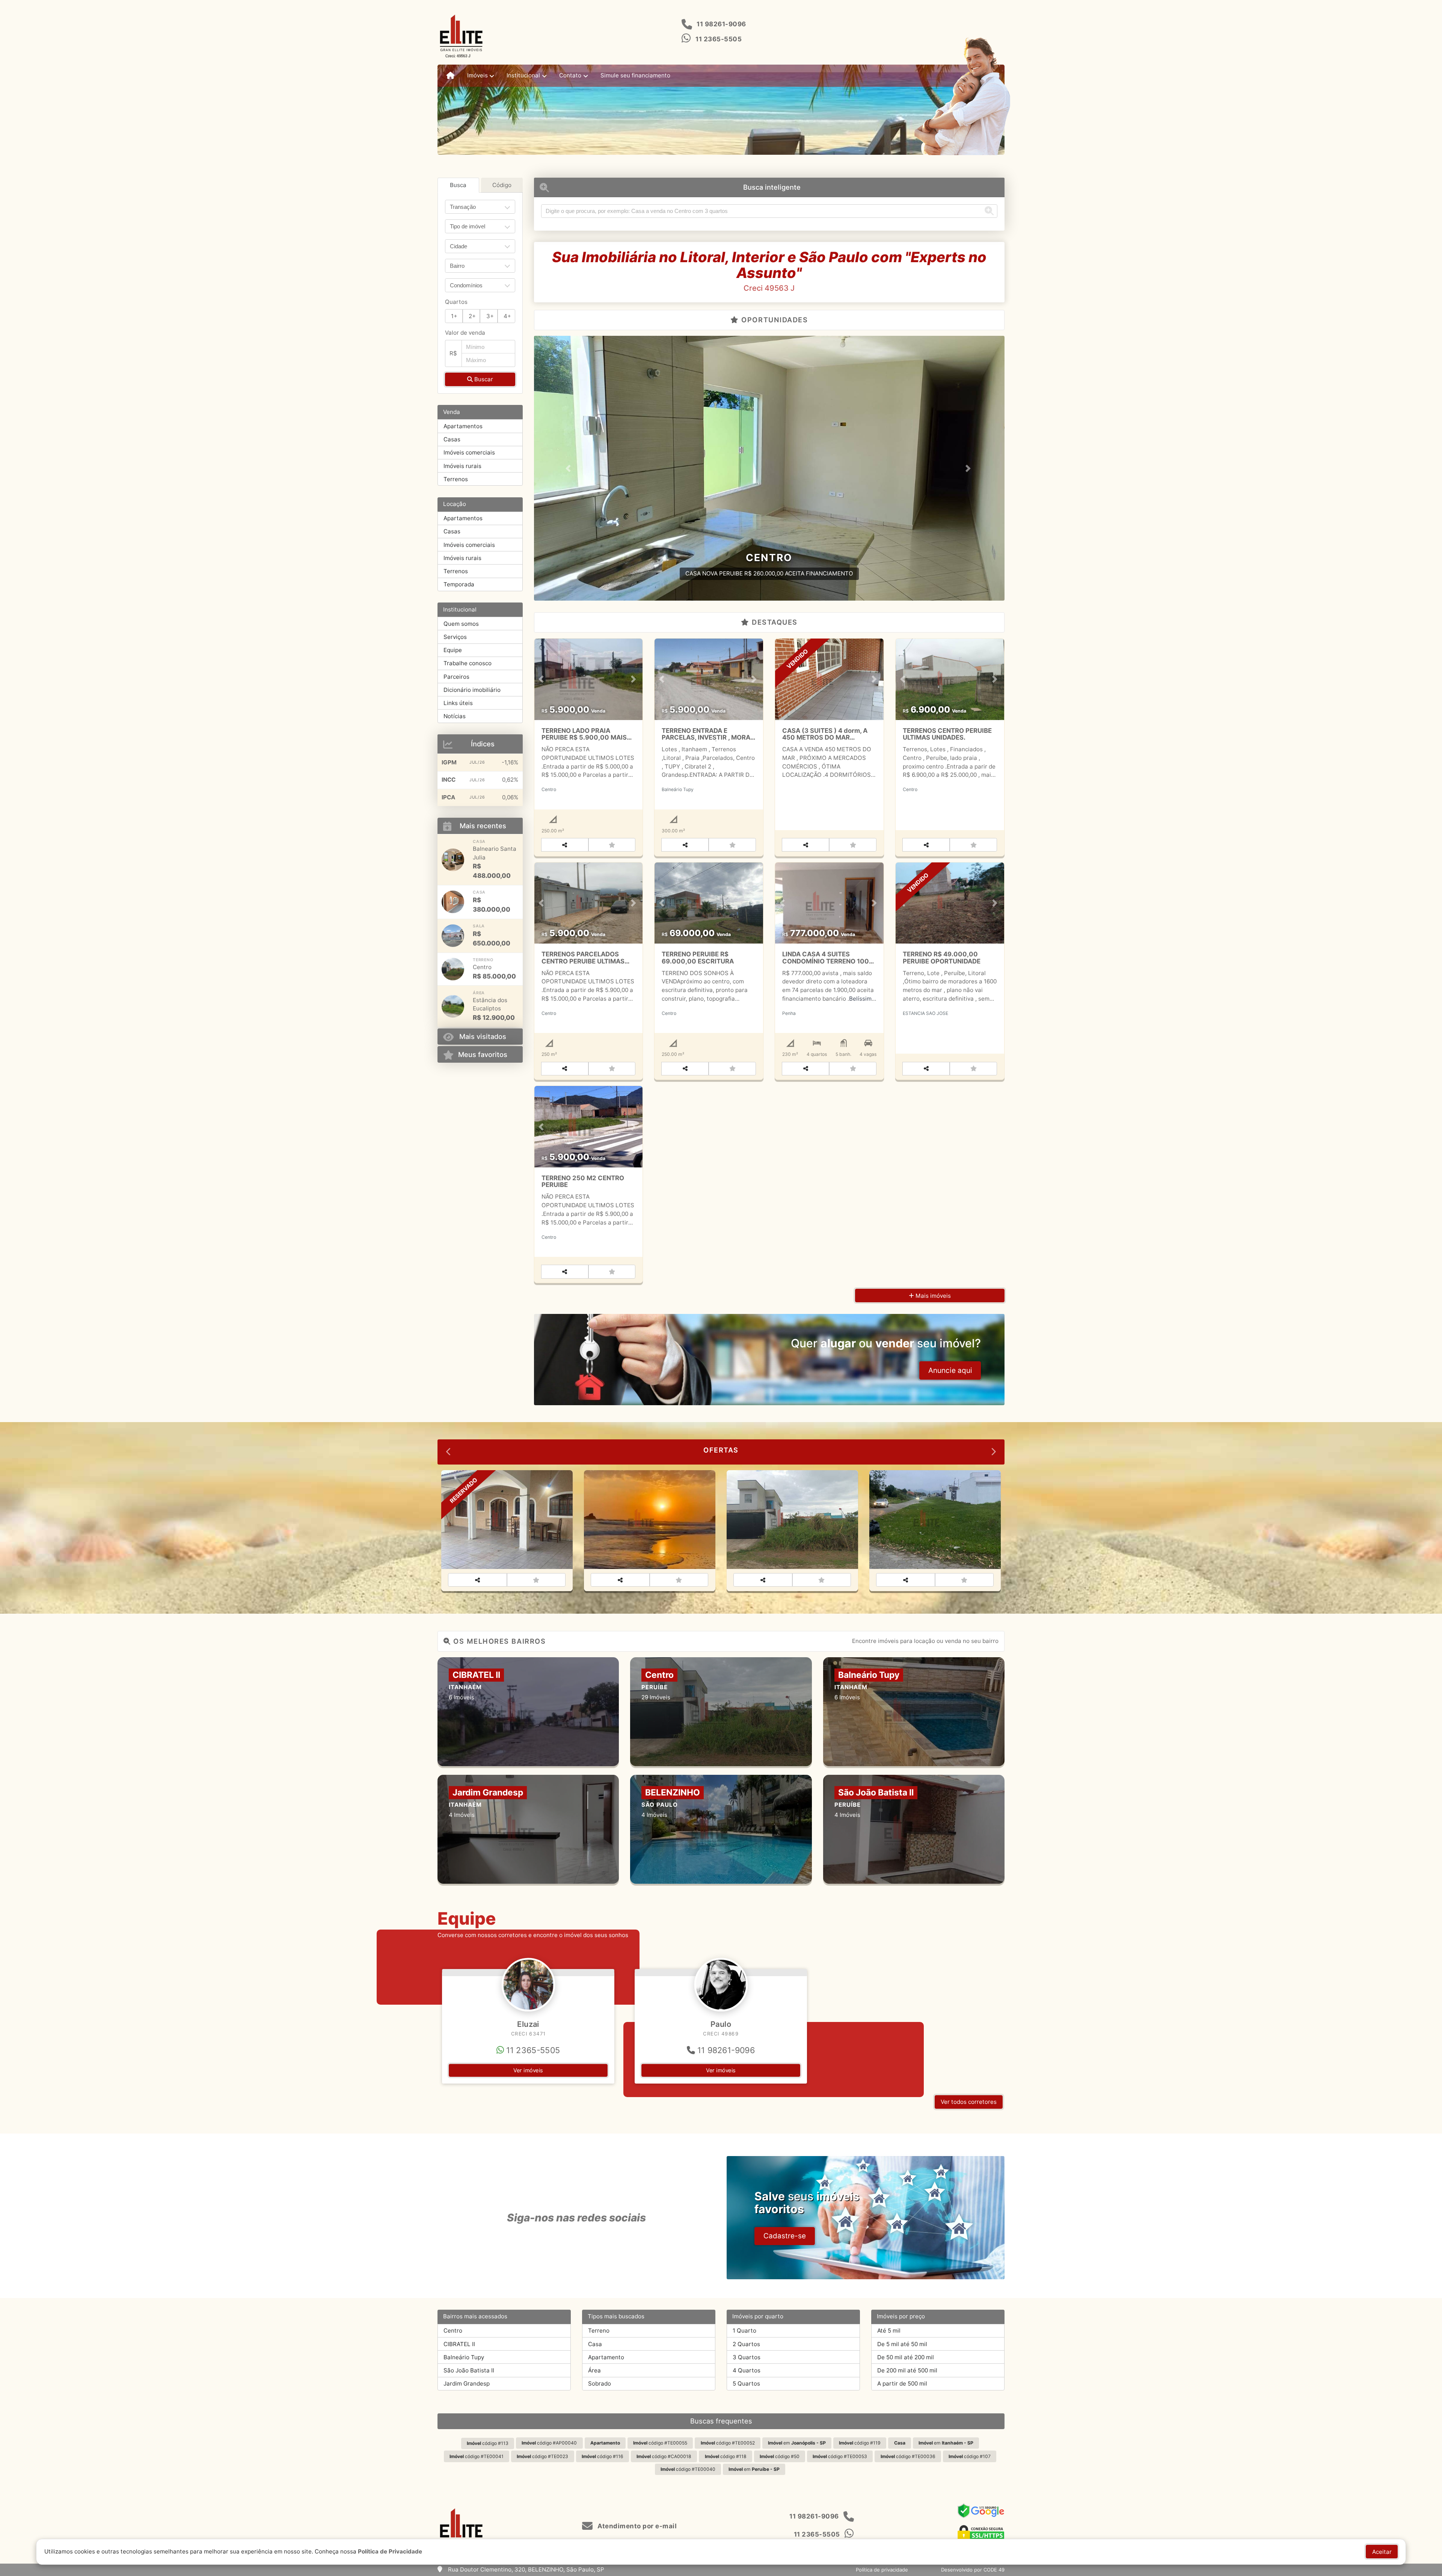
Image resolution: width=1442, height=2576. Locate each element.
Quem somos (461, 624)
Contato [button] (570, 75)
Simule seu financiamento (635, 75)
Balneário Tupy (464, 2357)
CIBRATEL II (459, 2344)
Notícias (455, 716)
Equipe (453, 650)
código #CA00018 (664, 2456)
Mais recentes (483, 826)
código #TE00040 (688, 2469)
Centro (453, 2331)
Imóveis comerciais (469, 452)
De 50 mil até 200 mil (906, 2357)
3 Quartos (747, 2357)
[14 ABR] (453, 902)
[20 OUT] (453, 1006)
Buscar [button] (483, 379)
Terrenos (456, 479)
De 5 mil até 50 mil (902, 2344)
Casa (595, 2344)
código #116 (603, 2456)
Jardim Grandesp (467, 2383)
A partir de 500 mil (902, 2383)
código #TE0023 (542, 2456)
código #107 (970, 2456)
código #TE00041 (477, 2456)
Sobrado (600, 2383)
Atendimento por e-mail (636, 2526)
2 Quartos (746, 2344)
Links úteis (458, 703)
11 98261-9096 (721, 24)
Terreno (599, 2331)
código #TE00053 (840, 2456)
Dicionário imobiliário (472, 690)
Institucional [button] (523, 75)
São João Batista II (469, 2370)
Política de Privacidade (390, 2551)
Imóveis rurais (462, 466)
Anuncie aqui (950, 1370)
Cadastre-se (785, 2236)
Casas (452, 439)
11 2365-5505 (719, 39)
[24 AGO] (453, 860)
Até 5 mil (889, 2331)
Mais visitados (483, 1036)
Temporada (459, 584)
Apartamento (606, 2357)
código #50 (780, 2456)
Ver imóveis (528, 2070)
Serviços (455, 637)
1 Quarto (744, 2331)
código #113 (488, 2443)
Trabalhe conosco (468, 663)
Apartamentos (463, 426)
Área (594, 2370)
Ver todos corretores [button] (969, 2102)
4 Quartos (747, 2370)
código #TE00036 (908, 2456)
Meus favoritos (483, 1054)
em (797, 2443)
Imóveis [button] (477, 75)
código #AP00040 (549, 2443)
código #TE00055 (660, 2443)
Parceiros (456, 677)
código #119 (860, 2443)
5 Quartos (746, 2383)
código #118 (726, 2456)
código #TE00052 (728, 2443)
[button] (569, 468)
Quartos (456, 302)
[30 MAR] (453, 936)
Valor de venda (465, 333)
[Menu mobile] (450, 76)
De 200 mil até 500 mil (907, 2370)
